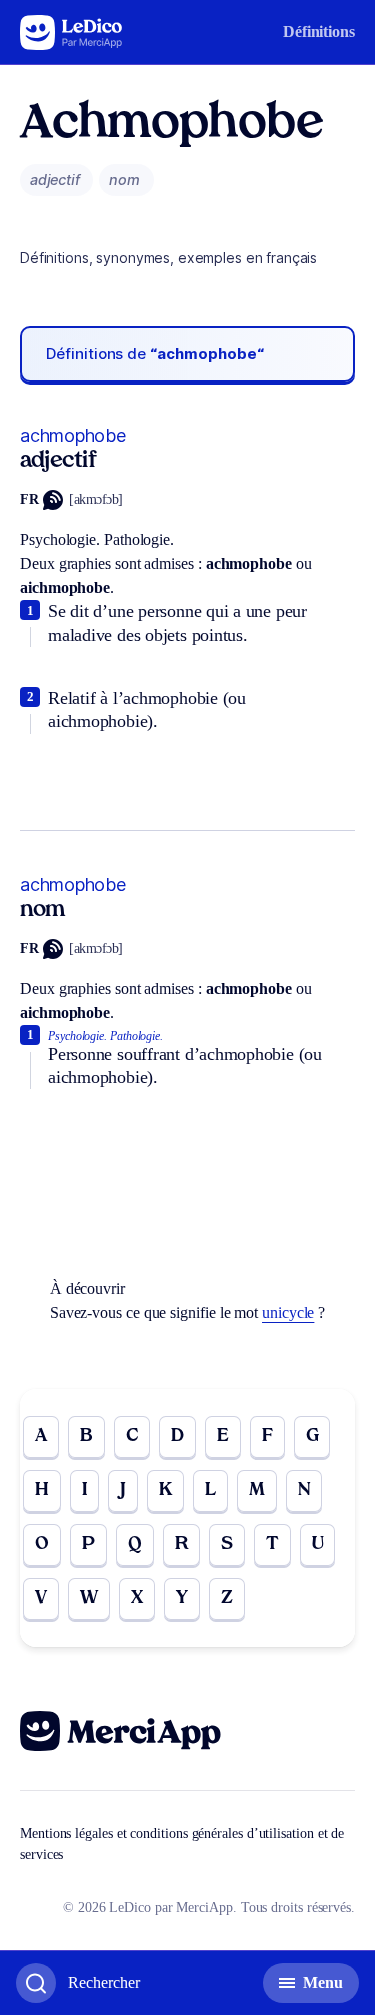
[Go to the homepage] (71, 32)
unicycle (288, 1312)
